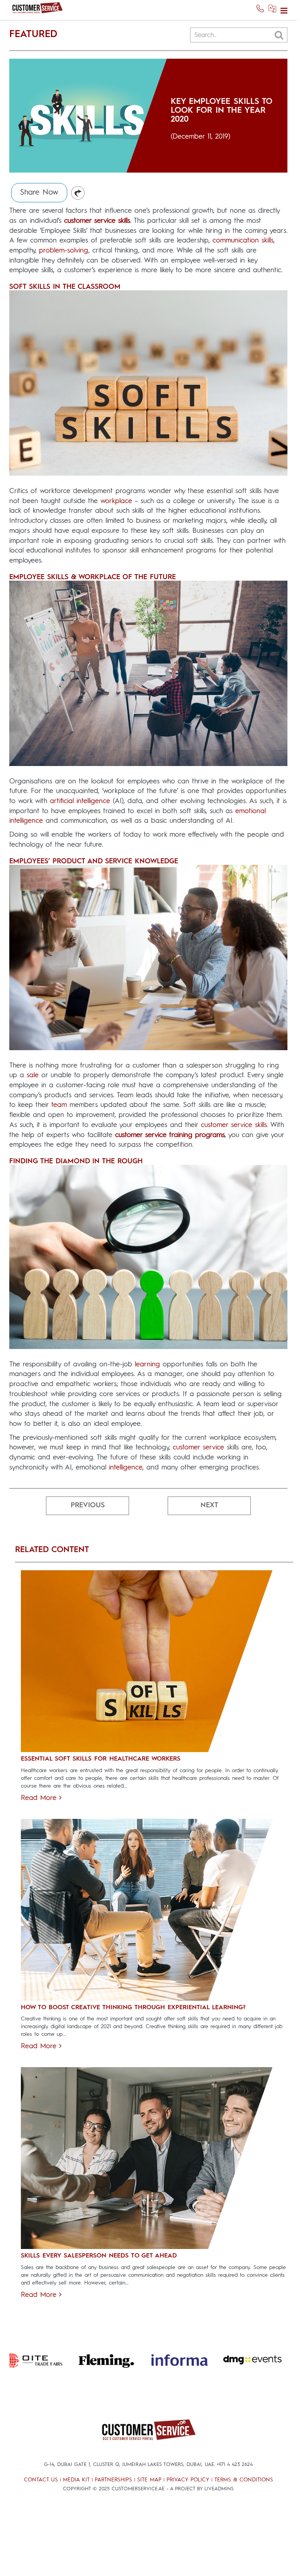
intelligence (126, 1468)
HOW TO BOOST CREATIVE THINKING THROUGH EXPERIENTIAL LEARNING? (133, 2008)
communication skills (243, 241)
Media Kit (76, 2480)
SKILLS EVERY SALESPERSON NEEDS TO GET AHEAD (99, 2256)
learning (147, 1364)
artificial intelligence (80, 801)
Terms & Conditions (244, 2480)
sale (33, 1075)
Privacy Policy (188, 2480)
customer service (198, 1447)
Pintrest (78, 193)
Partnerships (113, 2480)
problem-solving (64, 251)
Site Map (149, 2480)
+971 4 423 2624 (235, 2465)
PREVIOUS (88, 1505)
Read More (40, 1798)
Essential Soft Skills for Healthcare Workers (101, 1759)
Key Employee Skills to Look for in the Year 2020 (221, 111)
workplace (116, 501)
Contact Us (41, 2480)
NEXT (209, 1505)
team (59, 1105)
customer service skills (234, 1125)
